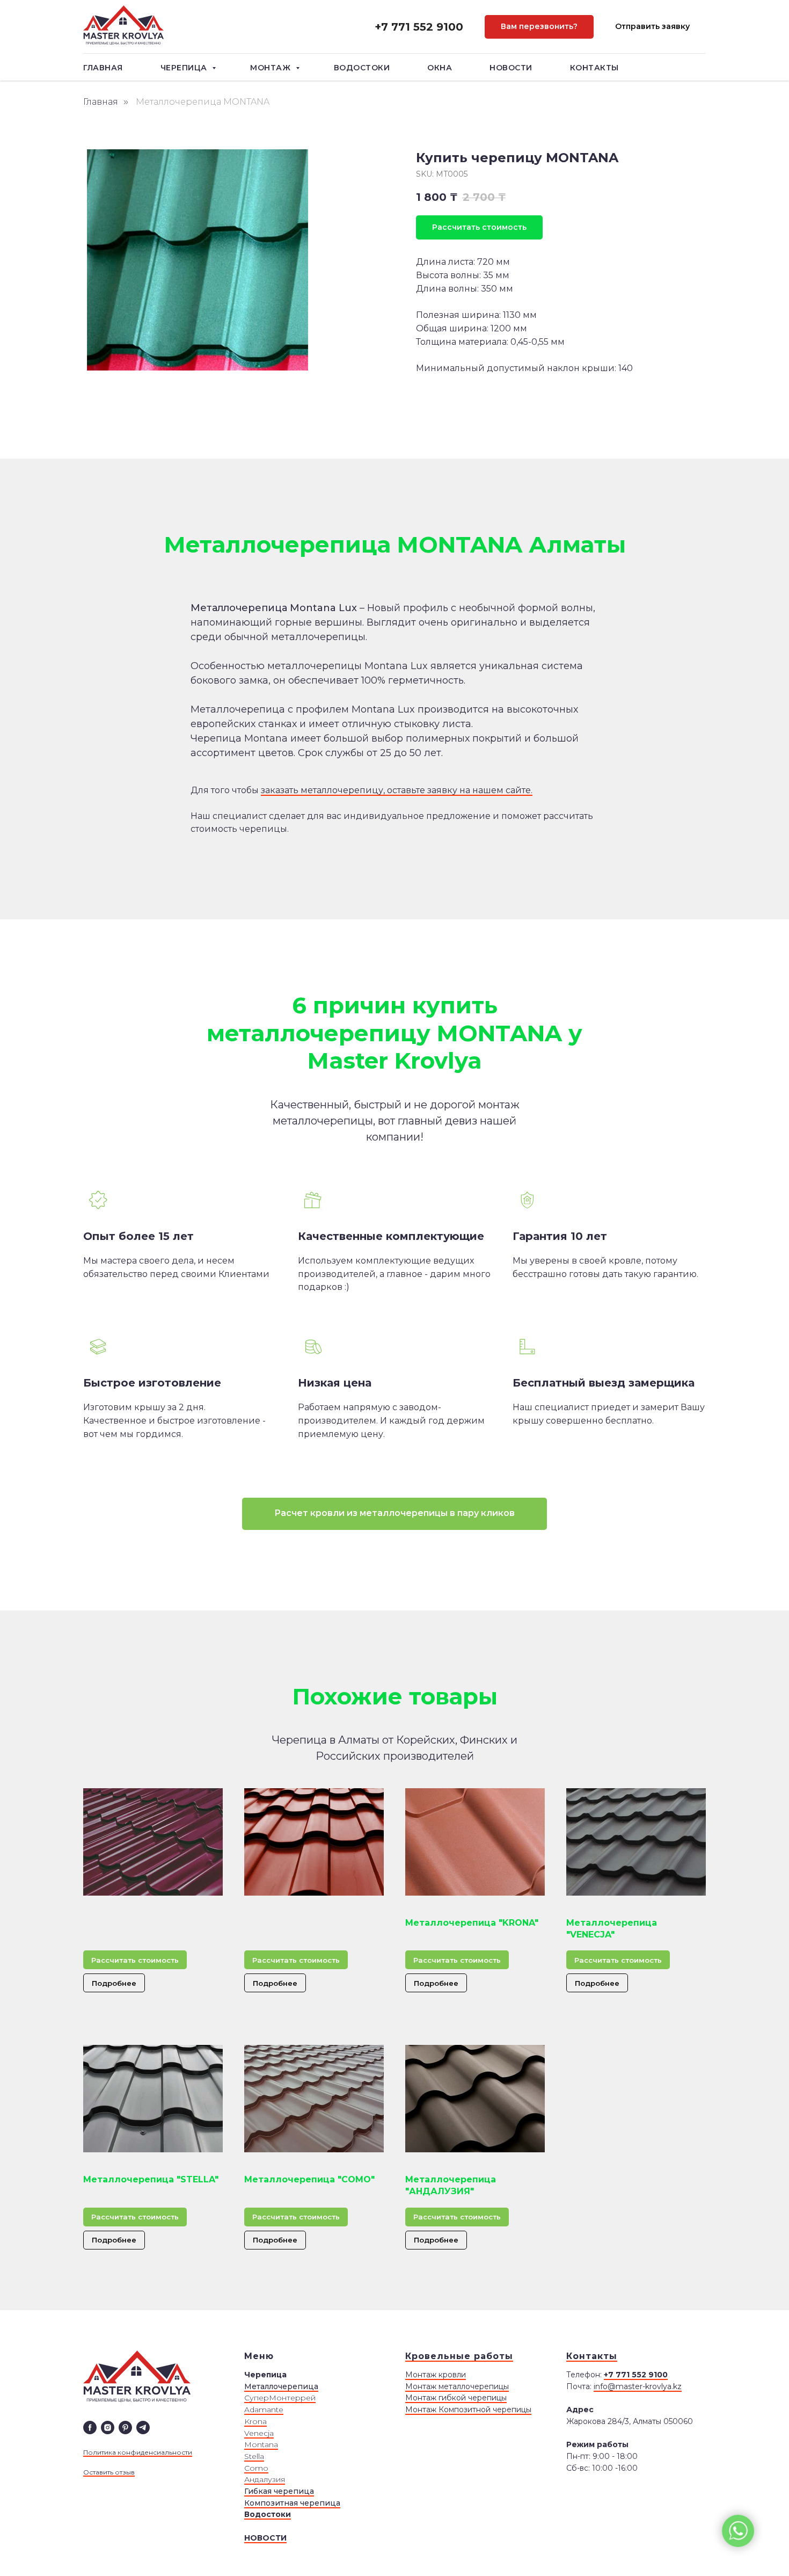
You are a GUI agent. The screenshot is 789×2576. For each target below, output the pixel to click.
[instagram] (108, 2428)
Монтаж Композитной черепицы (468, 2410)
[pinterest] (125, 2428)
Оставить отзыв (109, 2472)
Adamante (264, 2410)
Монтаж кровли (436, 2375)
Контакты (594, 68)
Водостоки (362, 68)
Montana (261, 2444)
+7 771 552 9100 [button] (419, 27)
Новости (511, 68)
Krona (255, 2421)
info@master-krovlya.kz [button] (638, 2386)
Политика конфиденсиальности (138, 2452)
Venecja (259, 2433)
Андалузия (265, 2479)
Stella (254, 2456)
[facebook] (90, 2428)
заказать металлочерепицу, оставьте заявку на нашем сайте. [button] (397, 790)
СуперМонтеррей (280, 2398)
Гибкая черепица (279, 2491)
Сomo (256, 2468)
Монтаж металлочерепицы (457, 2386)
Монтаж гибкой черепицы (456, 2398)
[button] (539, 27)
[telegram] (143, 2428)
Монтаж (272, 68)
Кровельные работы (459, 2356)
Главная (103, 68)
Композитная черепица (292, 2503)
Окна (440, 68)
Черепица (185, 68)
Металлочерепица (281, 2386)
